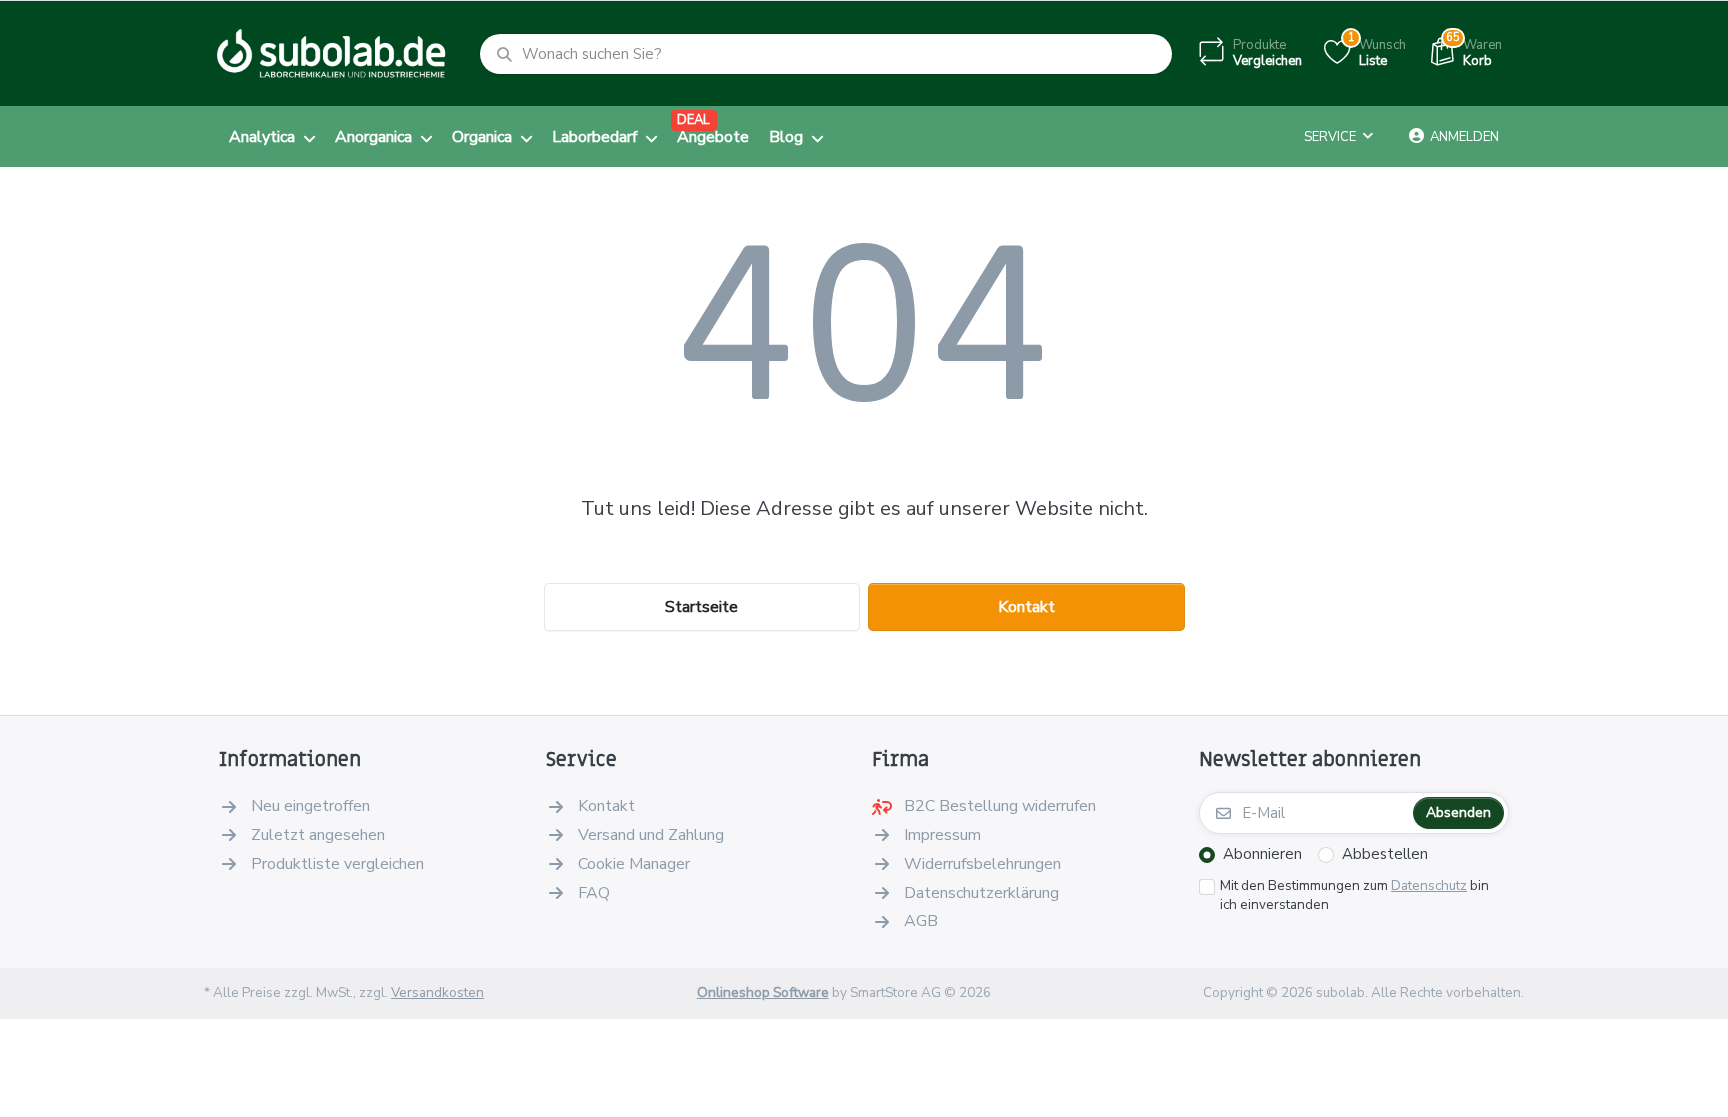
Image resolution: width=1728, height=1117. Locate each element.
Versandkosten (437, 992)
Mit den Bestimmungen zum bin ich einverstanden (1354, 895)
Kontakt (1026, 607)
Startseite (701, 607)
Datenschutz (1429, 885)
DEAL (693, 120)
